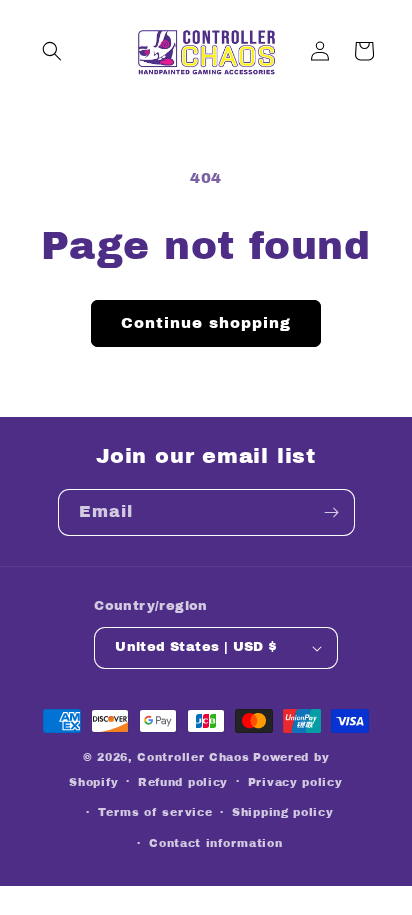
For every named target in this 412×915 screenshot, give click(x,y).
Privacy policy (295, 782)
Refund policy (183, 782)
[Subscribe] (332, 512)
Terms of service (155, 812)
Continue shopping (206, 323)
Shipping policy (283, 812)
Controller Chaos (193, 757)
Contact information (215, 843)
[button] (52, 51)
